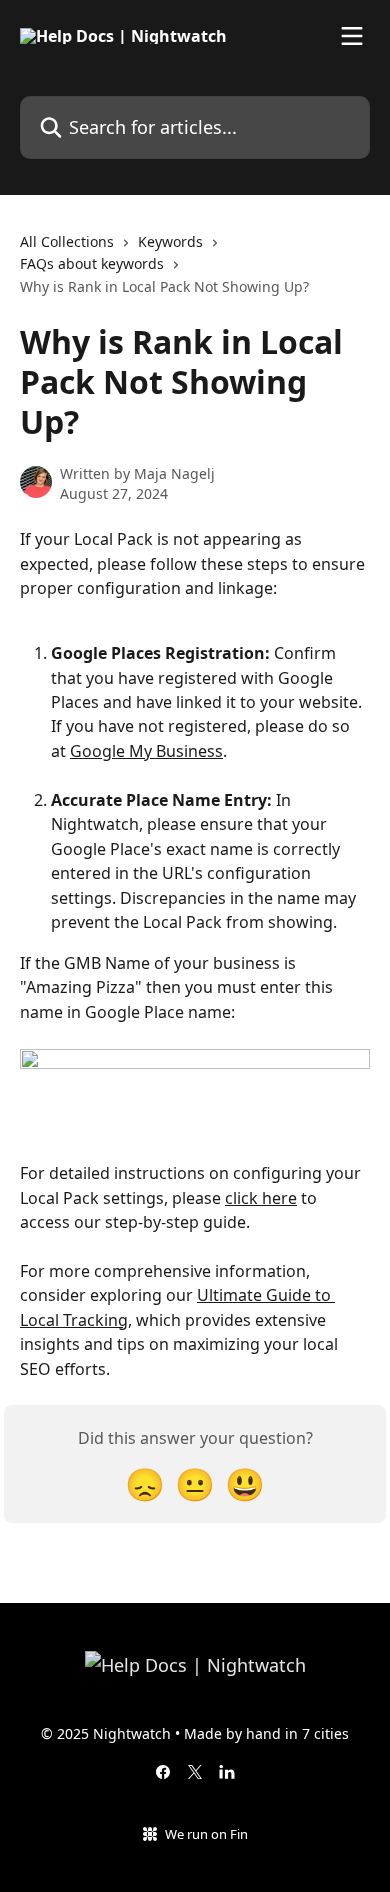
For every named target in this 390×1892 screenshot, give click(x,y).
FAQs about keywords (92, 263)
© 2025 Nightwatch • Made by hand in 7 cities (195, 1733)
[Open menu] (352, 36)
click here (261, 1198)
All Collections (67, 241)
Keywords (170, 241)
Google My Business (146, 751)
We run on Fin (206, 1834)
